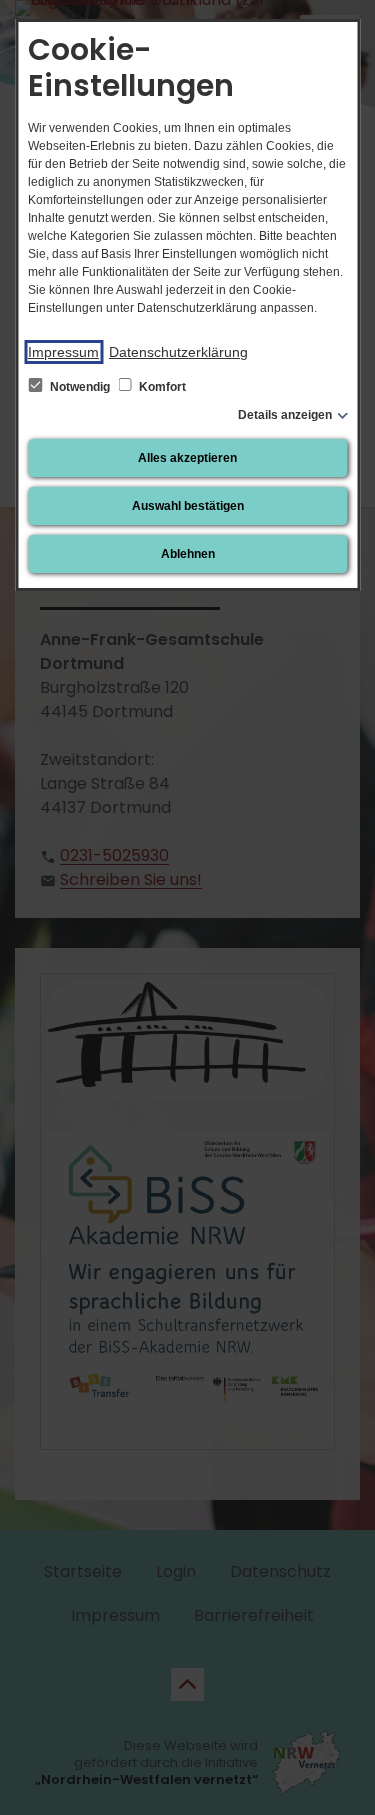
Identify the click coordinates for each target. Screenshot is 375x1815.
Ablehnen (188, 554)
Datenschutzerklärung (178, 352)
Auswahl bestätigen (188, 506)
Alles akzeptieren (187, 458)
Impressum (63, 352)
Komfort (161, 387)
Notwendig (80, 387)
